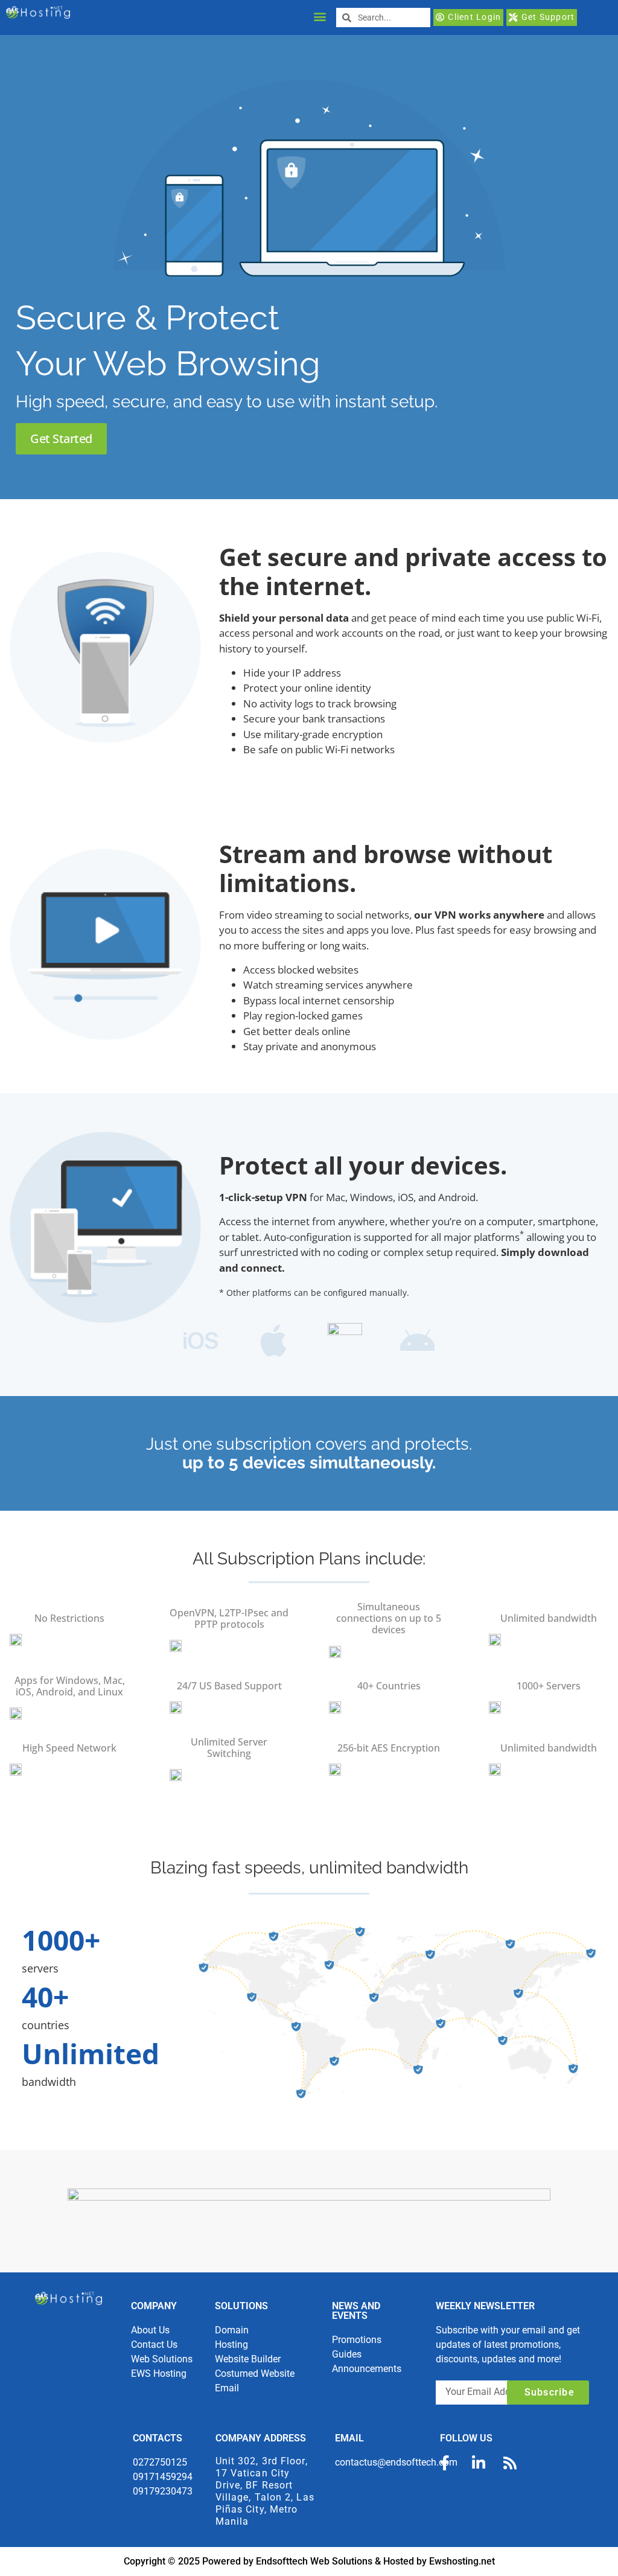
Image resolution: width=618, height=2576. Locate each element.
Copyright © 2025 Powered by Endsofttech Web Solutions (249, 2561)
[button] (320, 16)
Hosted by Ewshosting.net (439, 2561)
